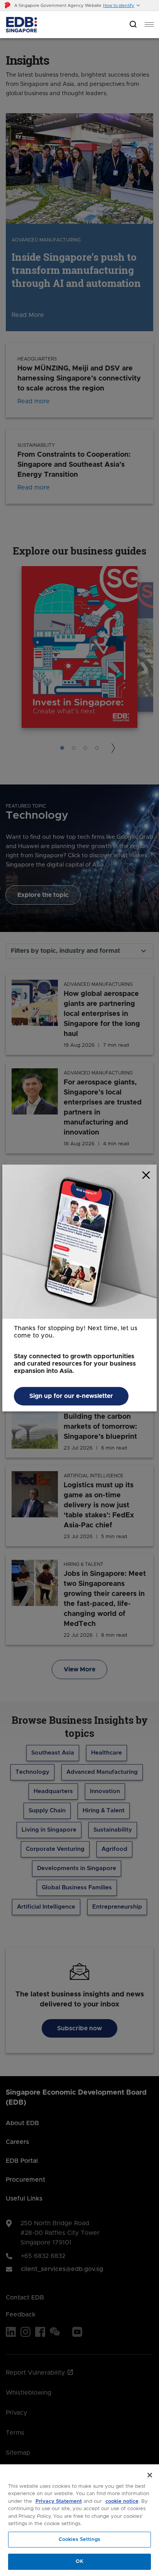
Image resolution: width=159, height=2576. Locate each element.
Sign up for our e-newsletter (71, 1396)
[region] (79, 2520)
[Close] (150, 2475)
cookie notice (122, 2501)
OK (79, 2562)
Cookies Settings (79, 2540)
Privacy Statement (59, 2501)
